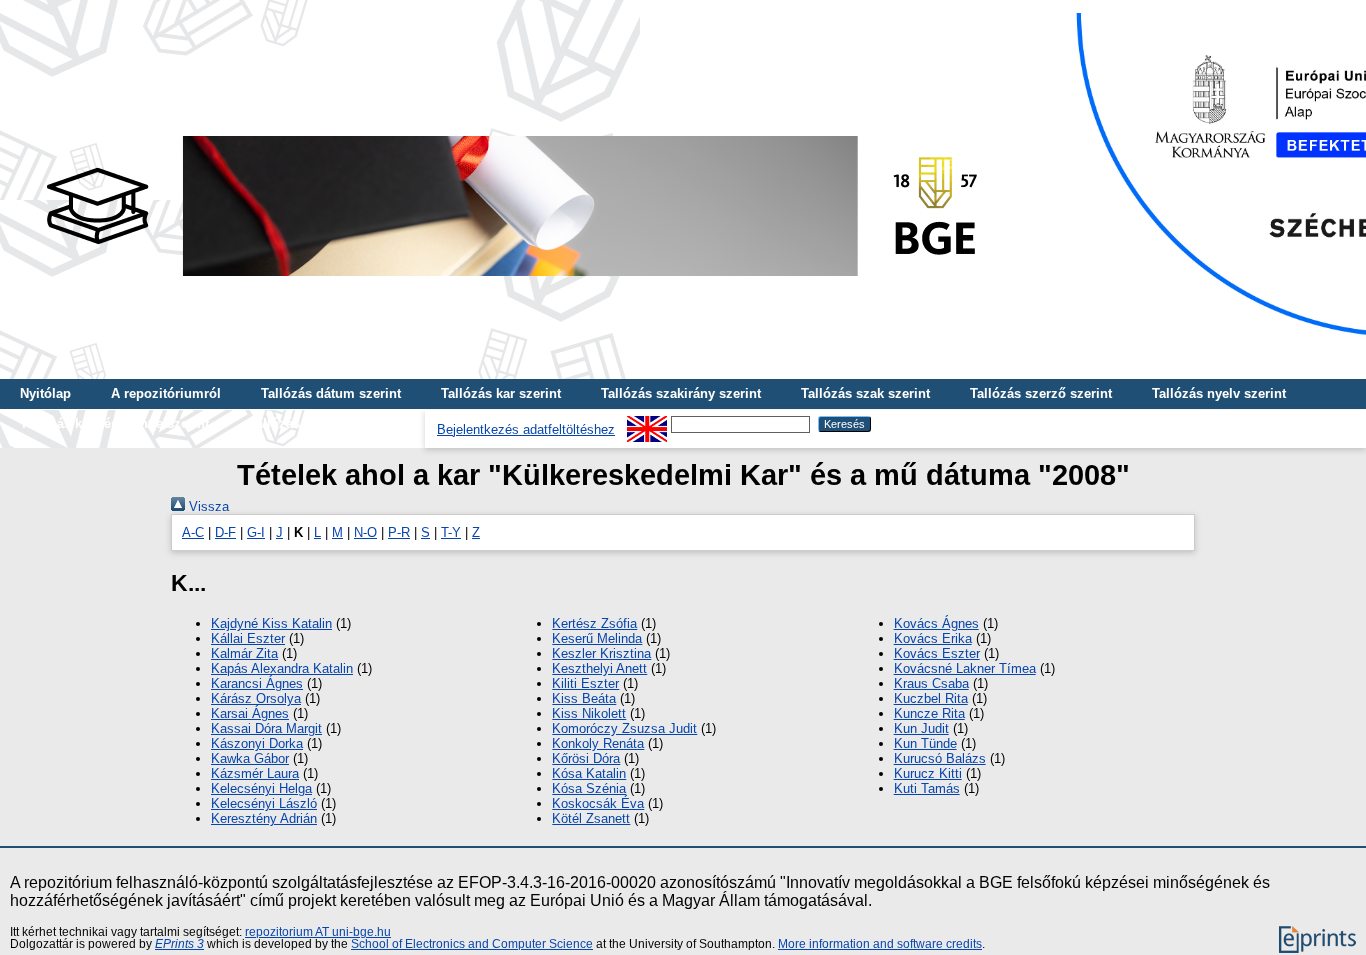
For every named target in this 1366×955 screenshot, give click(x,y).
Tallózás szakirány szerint (681, 393)
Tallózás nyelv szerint (1219, 393)
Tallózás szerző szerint (1041, 393)
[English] (647, 423)
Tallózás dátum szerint (331, 393)
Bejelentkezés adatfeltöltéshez (526, 429)
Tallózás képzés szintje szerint (114, 423)
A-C (193, 532)
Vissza (207, 506)
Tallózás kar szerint (501, 393)
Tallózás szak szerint (865, 393)
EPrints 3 (179, 944)
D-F (225, 532)
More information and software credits (880, 944)
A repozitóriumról (166, 393)
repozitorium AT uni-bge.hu (318, 932)
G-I (256, 532)
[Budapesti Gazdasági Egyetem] (511, 281)
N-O (365, 532)
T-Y (451, 532)
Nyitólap (45, 393)
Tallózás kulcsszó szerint (327, 423)
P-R (399, 532)
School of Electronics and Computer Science (472, 944)
